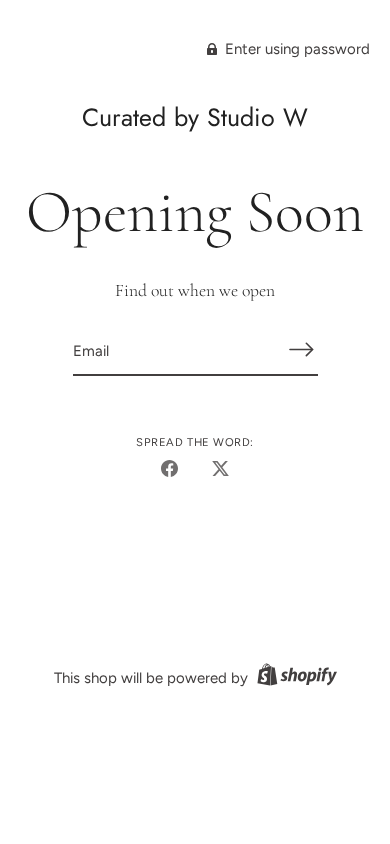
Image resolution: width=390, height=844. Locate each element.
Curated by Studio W (195, 117)
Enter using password (295, 49)
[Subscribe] (302, 349)
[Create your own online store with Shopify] (294, 678)
